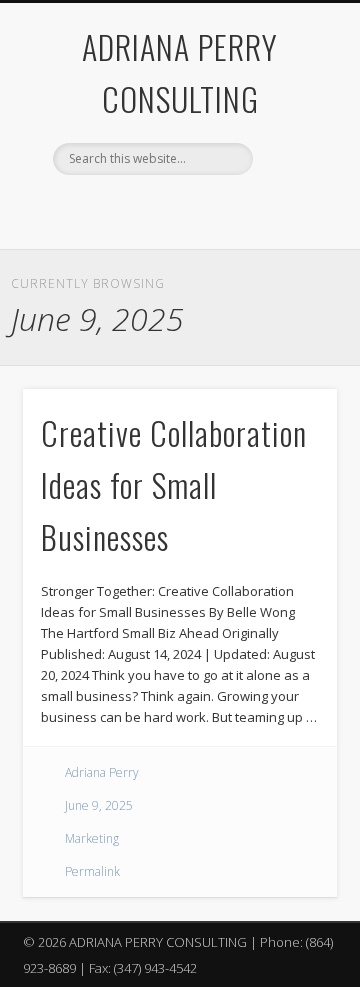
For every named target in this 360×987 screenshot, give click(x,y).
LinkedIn (218, 209)
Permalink (92, 871)
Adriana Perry (102, 772)
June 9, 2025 (99, 805)
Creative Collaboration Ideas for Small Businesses (174, 484)
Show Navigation (290, 179)
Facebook (136, 209)
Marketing (92, 838)
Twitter (177, 209)
